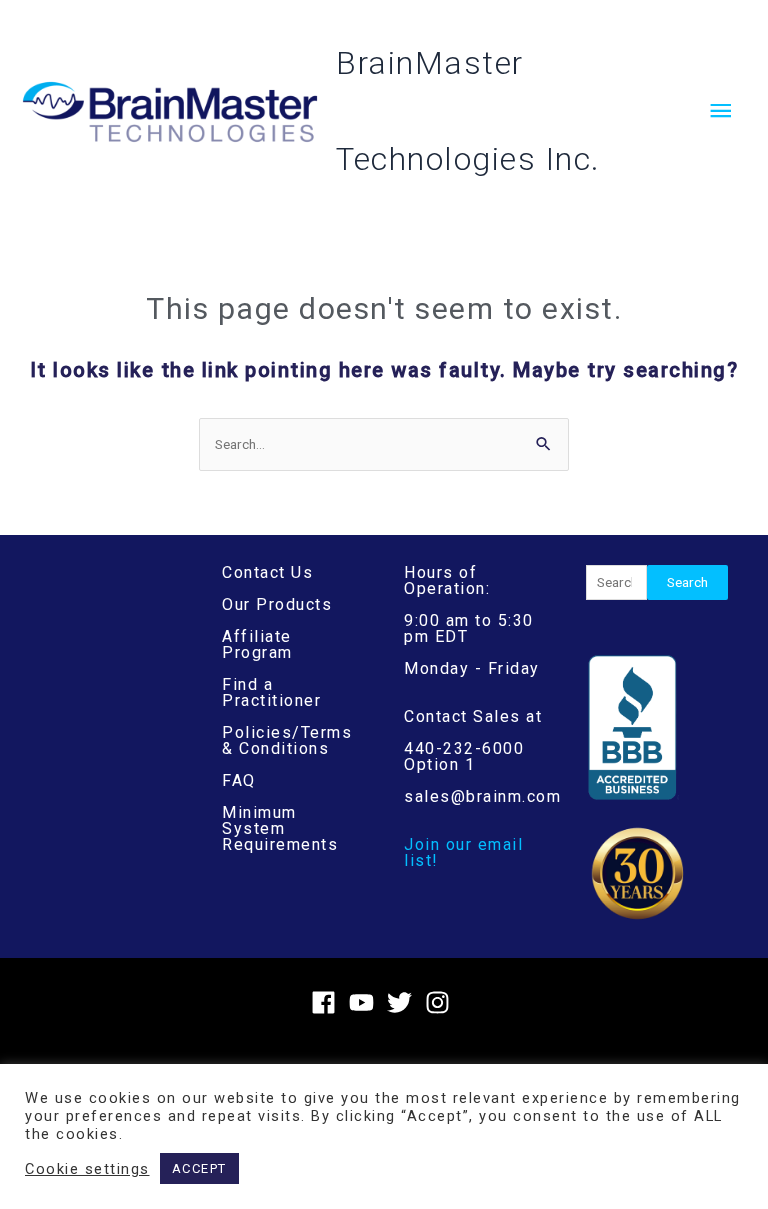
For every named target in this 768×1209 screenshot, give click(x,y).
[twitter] (403, 1002)
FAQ (239, 780)
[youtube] (365, 1002)
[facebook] (327, 1002)
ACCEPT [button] (199, 1168)
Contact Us (267, 572)
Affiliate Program (257, 644)
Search (687, 582)
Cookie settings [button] (87, 1169)
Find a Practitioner (271, 692)
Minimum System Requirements (280, 828)
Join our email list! (463, 852)
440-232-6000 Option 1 (464, 756)
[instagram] (441, 1002)
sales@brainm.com (482, 796)
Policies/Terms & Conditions (287, 740)
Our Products (277, 604)
